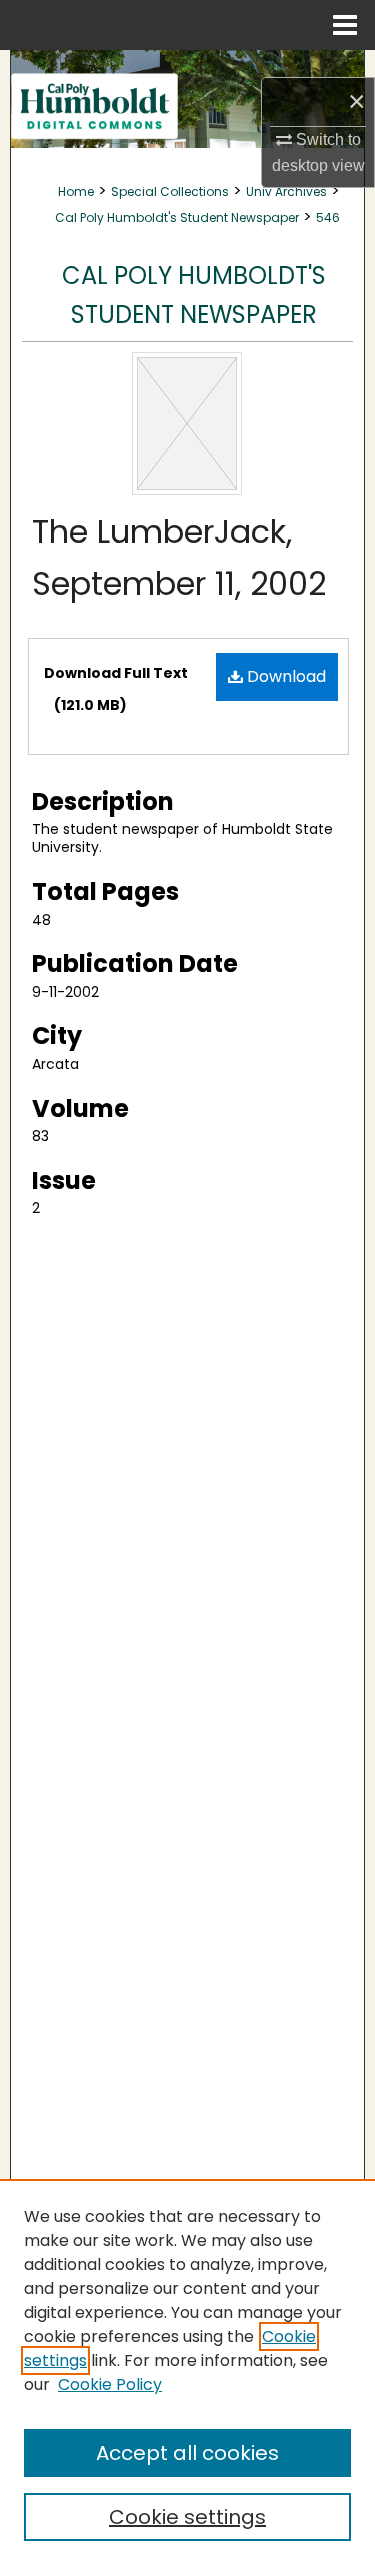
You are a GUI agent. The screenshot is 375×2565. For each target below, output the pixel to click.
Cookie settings (187, 2517)
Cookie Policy (110, 2384)
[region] (187, 2372)
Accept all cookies (187, 2453)
